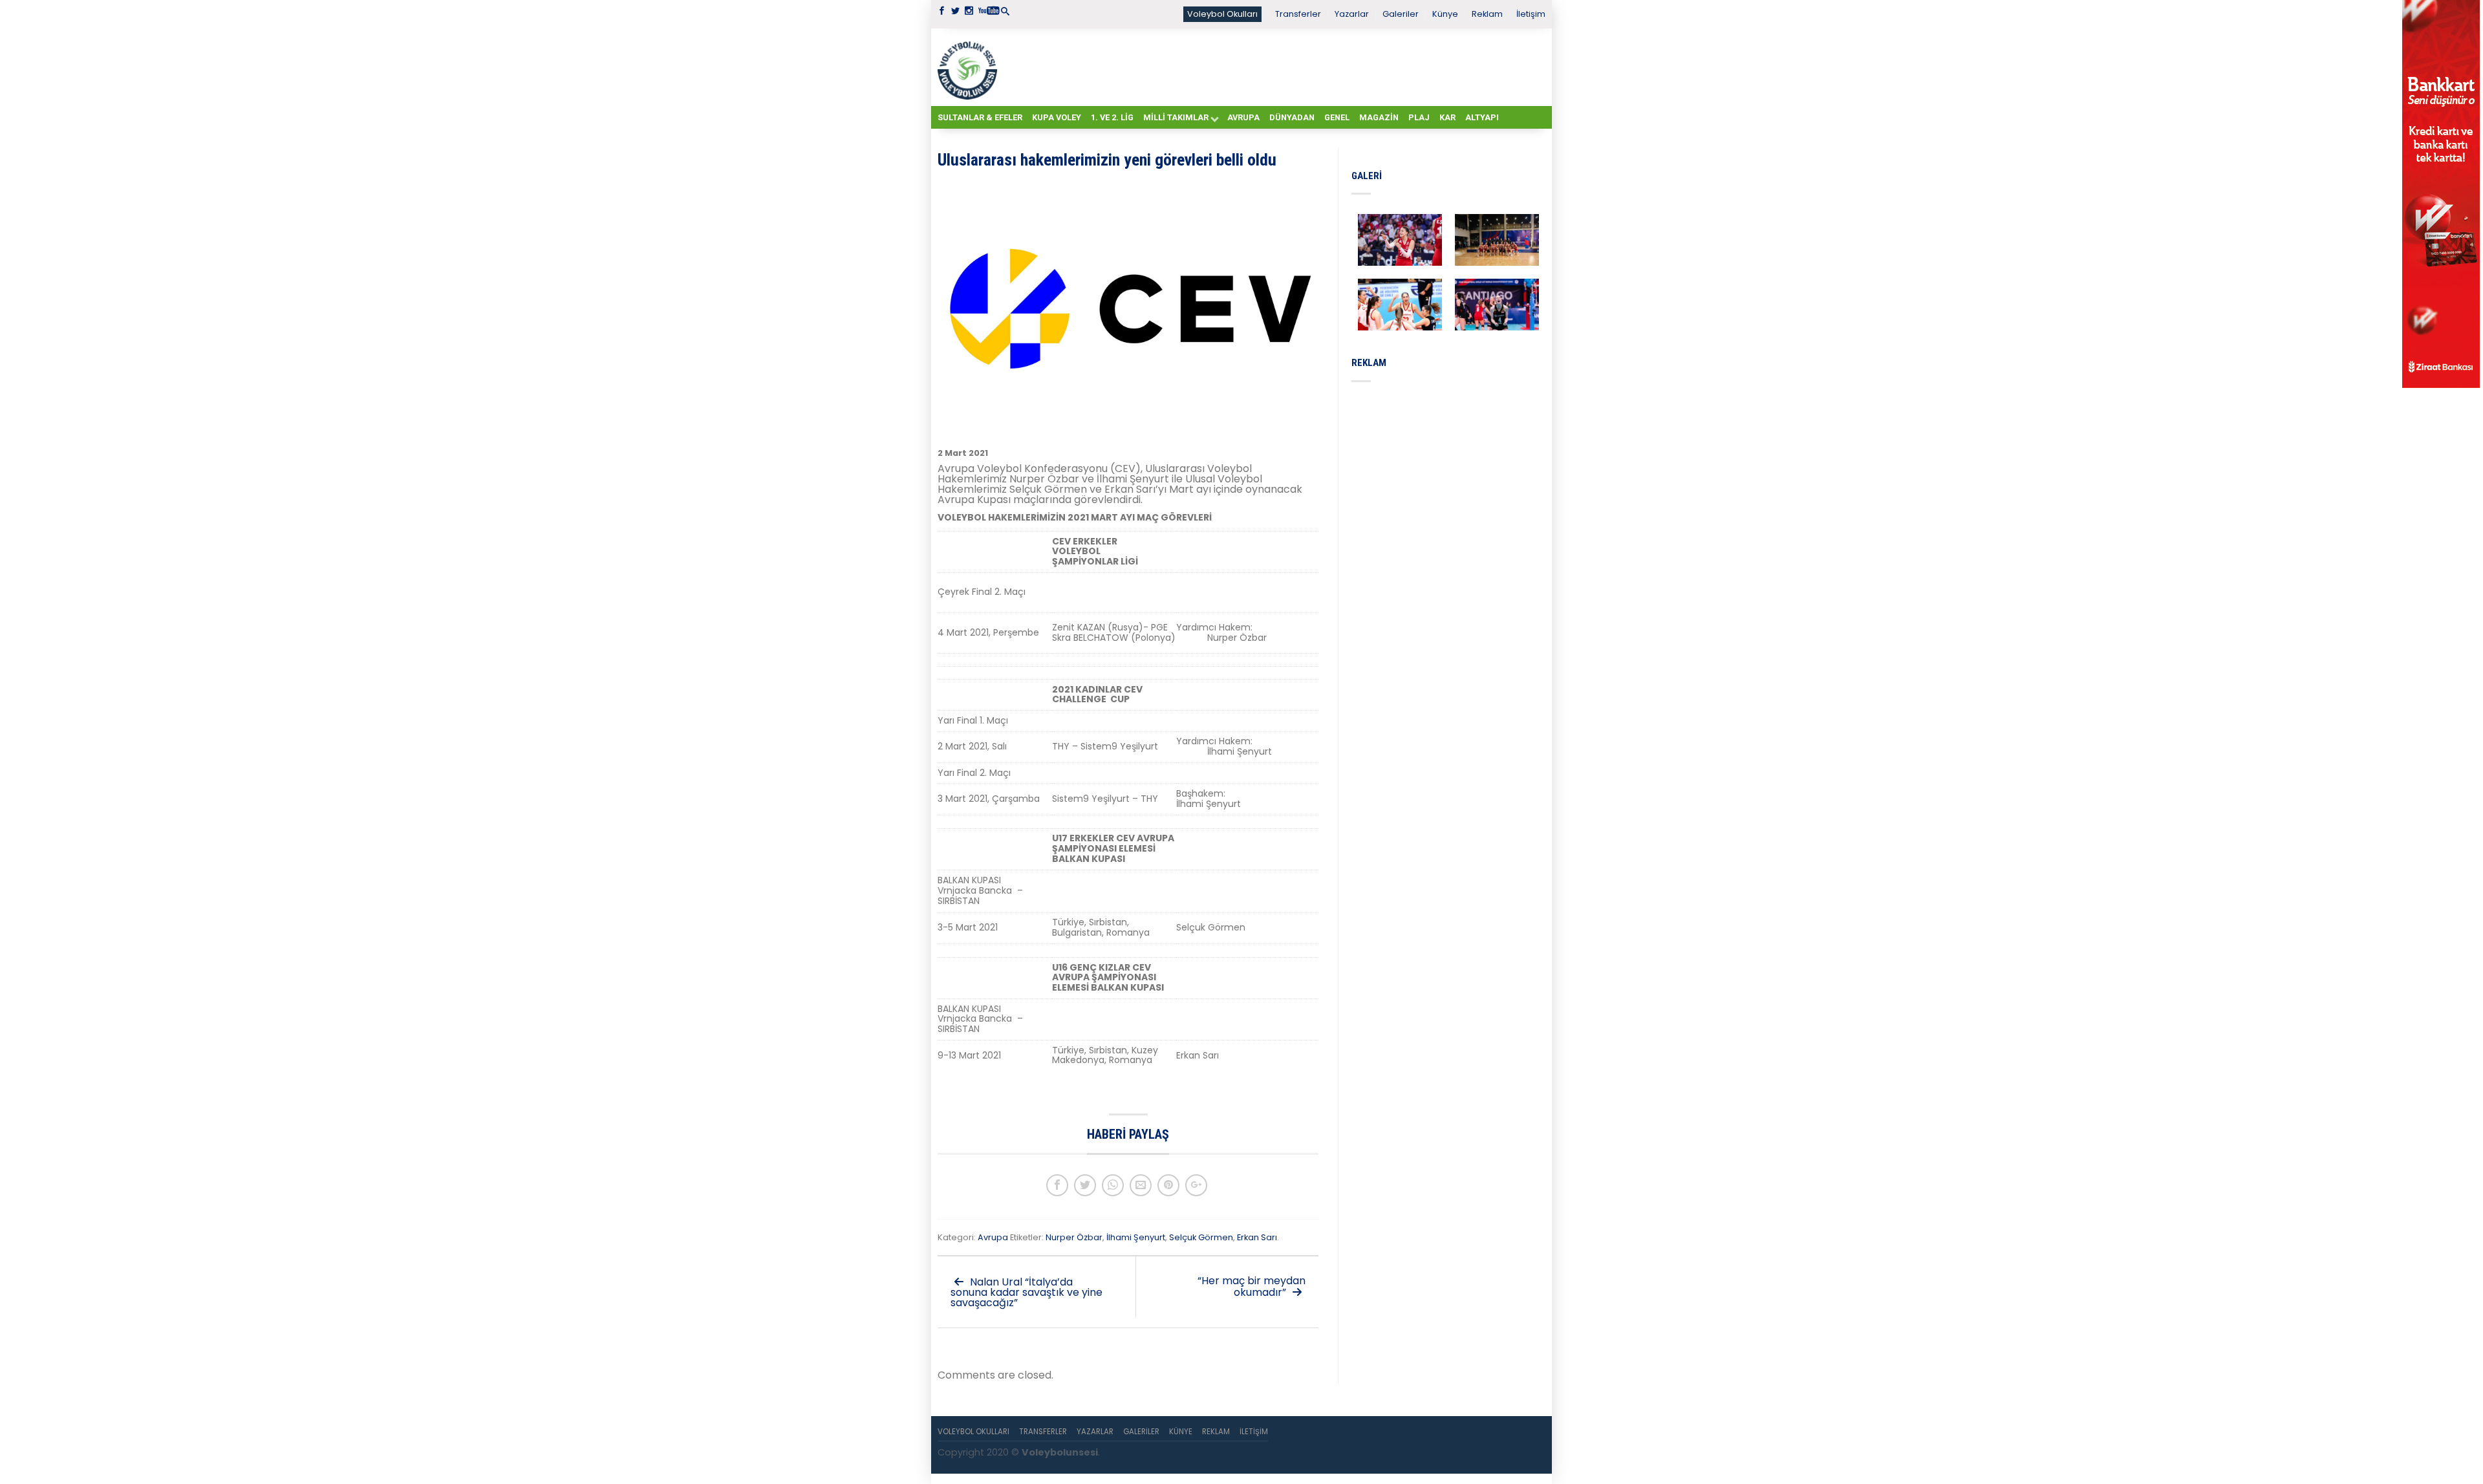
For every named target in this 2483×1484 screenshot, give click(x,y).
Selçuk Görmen (1201, 1237)
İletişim (1531, 14)
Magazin (1379, 117)
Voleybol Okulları (1222, 14)
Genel (1337, 117)
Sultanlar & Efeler (980, 117)
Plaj (1419, 117)
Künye (1445, 14)
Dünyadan (1292, 117)
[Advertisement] (1274, 67)
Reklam (1487, 14)
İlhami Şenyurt (1136, 1237)
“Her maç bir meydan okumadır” (1252, 1286)
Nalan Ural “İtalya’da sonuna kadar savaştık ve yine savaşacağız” (1027, 1292)
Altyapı (1482, 117)
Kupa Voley (1057, 117)
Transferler (1298, 14)
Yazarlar (1352, 14)
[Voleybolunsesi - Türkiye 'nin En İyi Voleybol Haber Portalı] (970, 67)
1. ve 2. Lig (1112, 117)
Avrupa (1243, 117)
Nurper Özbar (1074, 1237)
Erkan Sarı (1257, 1237)
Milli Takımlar (1176, 117)
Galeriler (1401, 14)
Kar (1447, 117)
